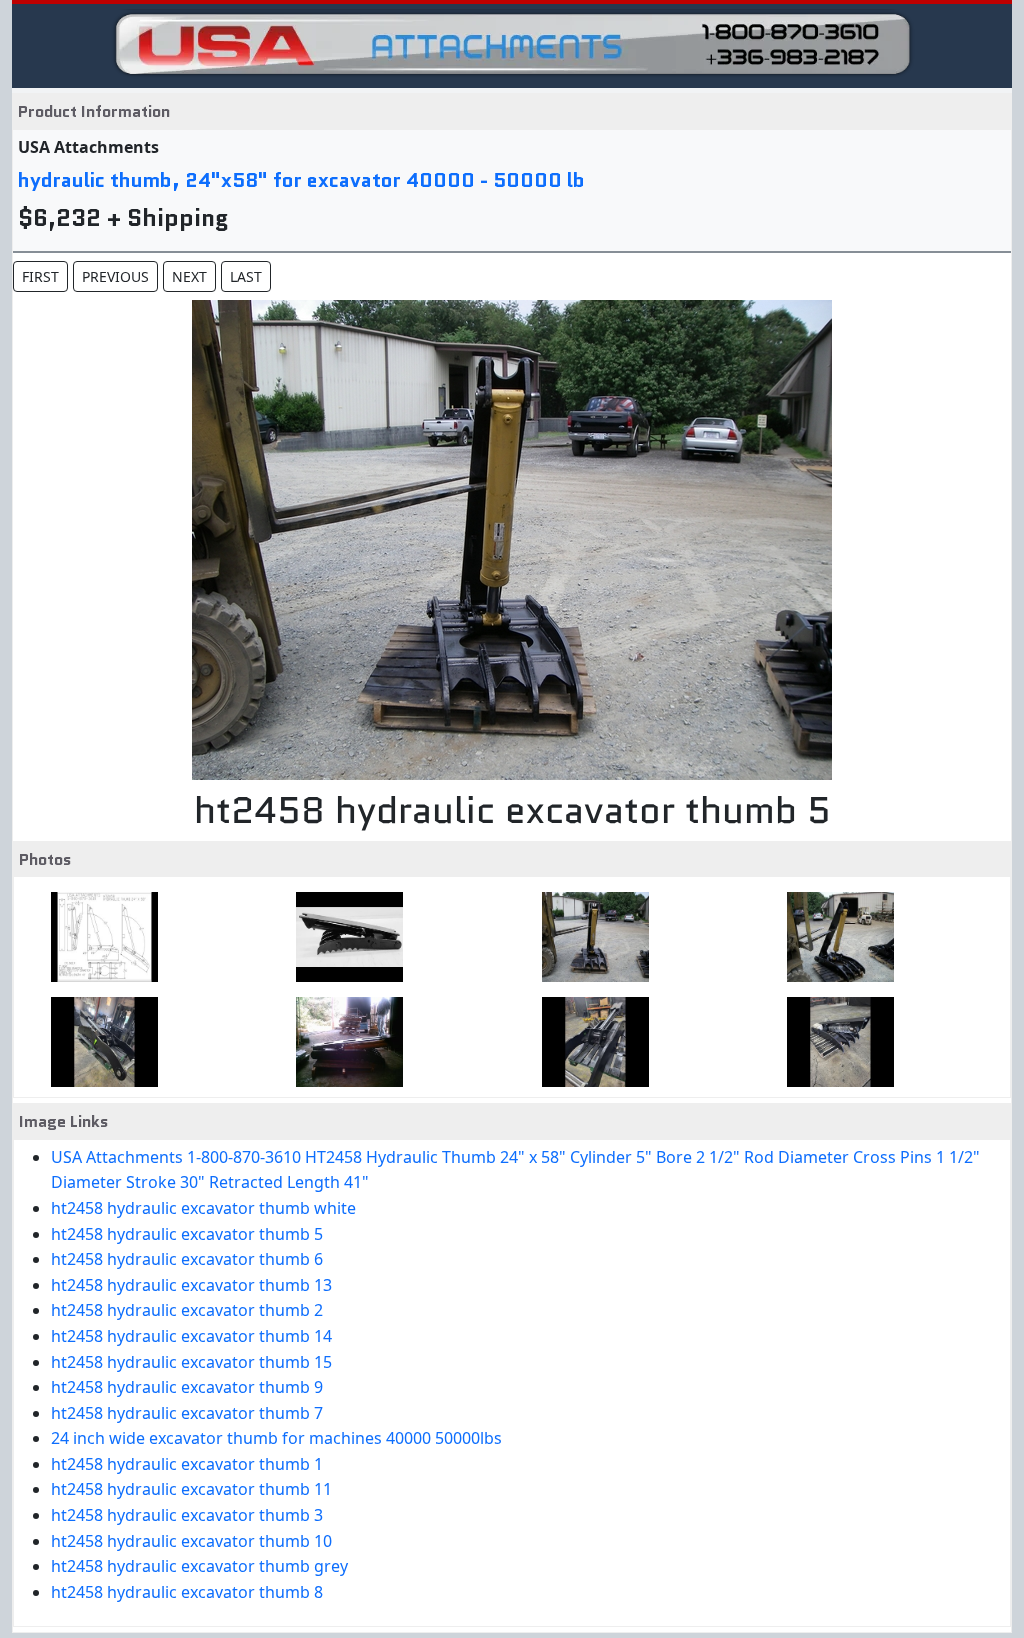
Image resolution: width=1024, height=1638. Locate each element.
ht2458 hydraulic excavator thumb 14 (191, 1336)
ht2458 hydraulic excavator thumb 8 (187, 1592)
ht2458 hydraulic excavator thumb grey (199, 1566)
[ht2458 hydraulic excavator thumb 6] (834, 937)
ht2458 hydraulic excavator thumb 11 (191, 1489)
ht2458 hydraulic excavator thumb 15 (191, 1362)
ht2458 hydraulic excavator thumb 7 (187, 1413)
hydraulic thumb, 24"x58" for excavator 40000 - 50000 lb (301, 180)
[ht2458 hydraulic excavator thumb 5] (589, 937)
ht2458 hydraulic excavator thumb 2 (187, 1310)
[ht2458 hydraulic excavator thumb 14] (589, 1042)
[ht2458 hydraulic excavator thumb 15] (834, 1042)
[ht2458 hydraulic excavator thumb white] (343, 937)
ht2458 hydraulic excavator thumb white (203, 1208)
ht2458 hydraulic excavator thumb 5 (187, 1234)
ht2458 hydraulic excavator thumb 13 (191, 1285)
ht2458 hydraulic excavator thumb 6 (187, 1259)
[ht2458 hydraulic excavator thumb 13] (98, 1042)
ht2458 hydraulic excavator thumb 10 (191, 1541)
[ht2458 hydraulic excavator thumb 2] (343, 1042)
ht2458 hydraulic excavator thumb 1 (187, 1464)
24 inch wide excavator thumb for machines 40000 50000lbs (276, 1438)
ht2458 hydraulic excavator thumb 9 (187, 1387)
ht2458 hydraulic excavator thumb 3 (187, 1515)
